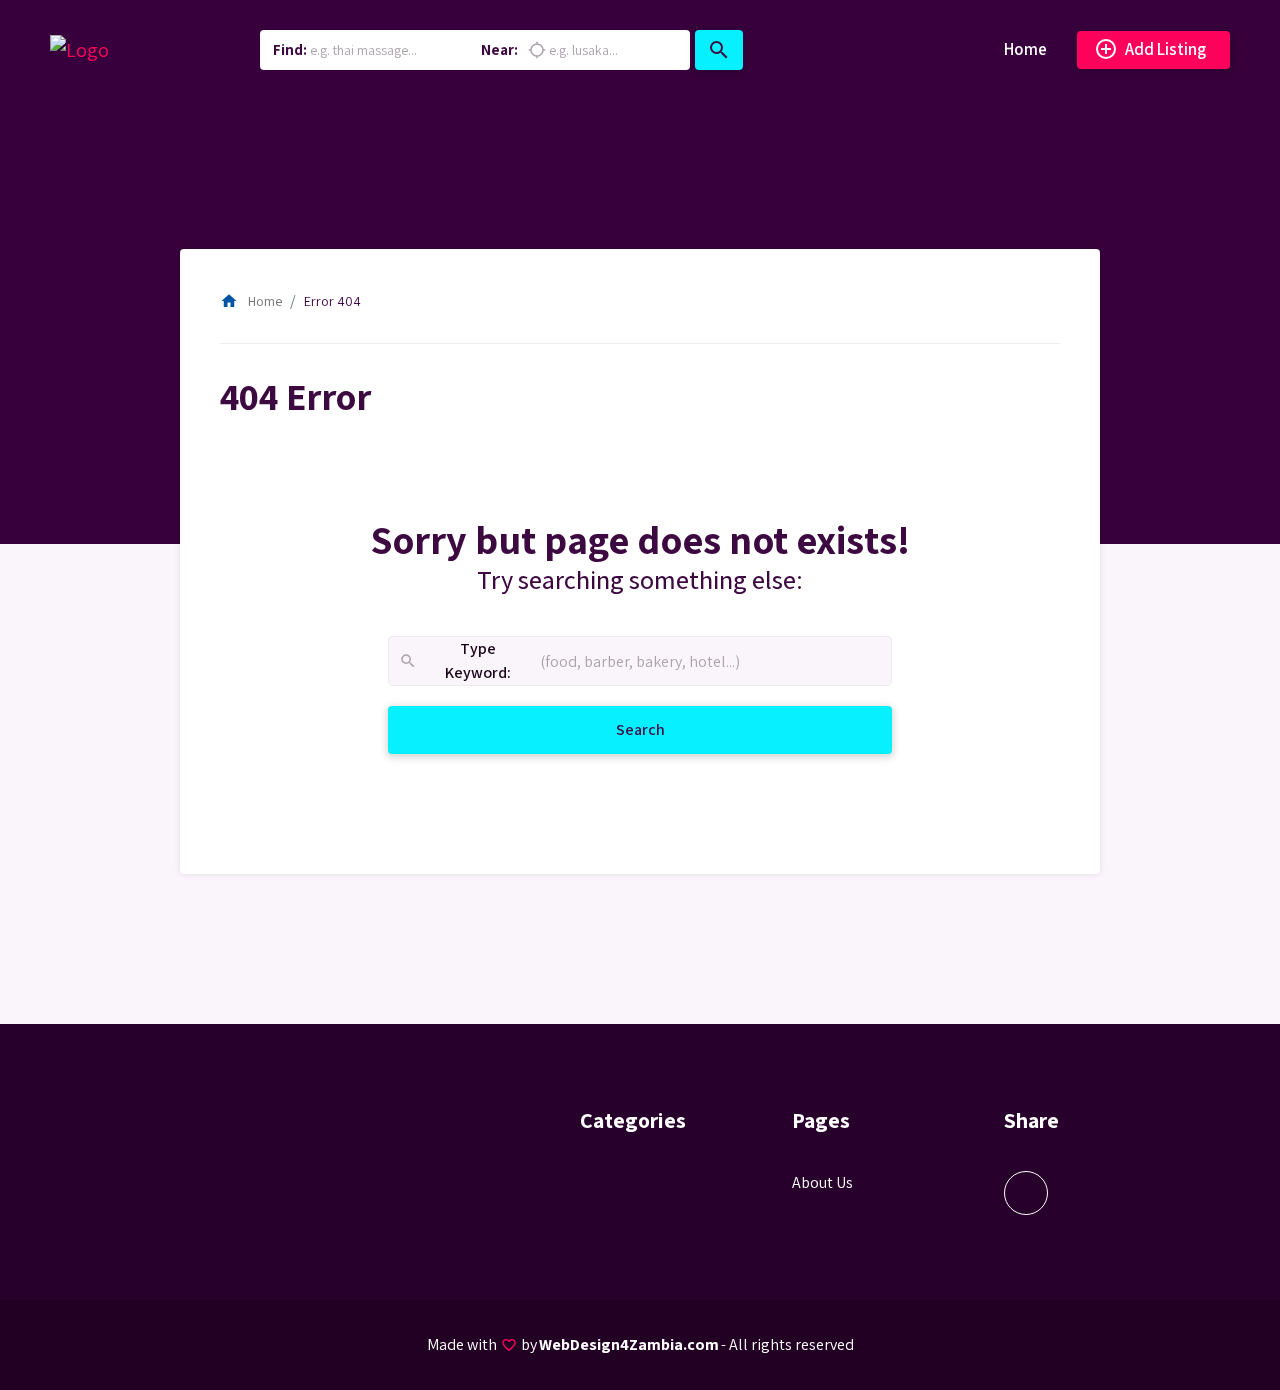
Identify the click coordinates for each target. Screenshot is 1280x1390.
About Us (822, 1182)
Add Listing (1150, 49)
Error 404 (332, 301)
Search (664, 729)
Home (1025, 49)
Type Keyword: (454, 661)
